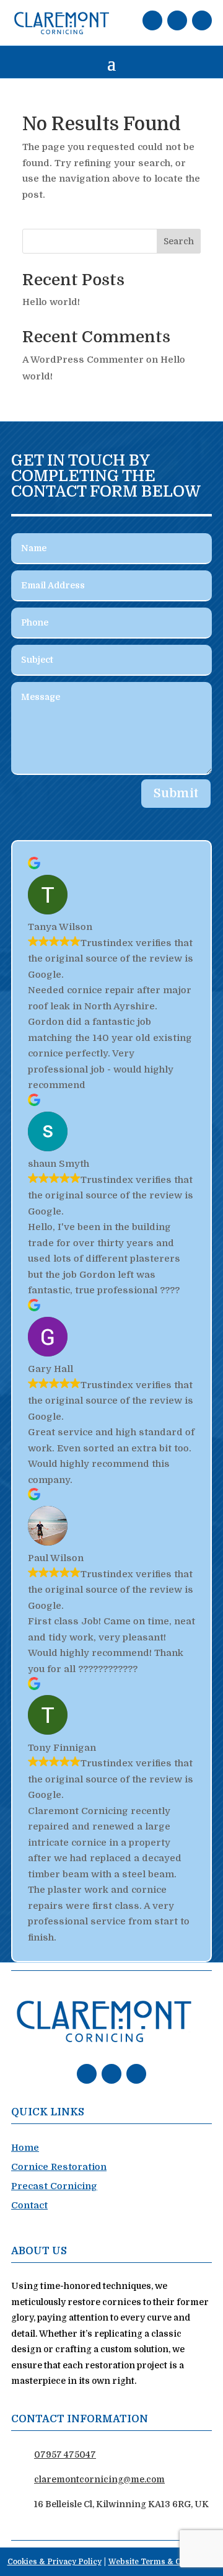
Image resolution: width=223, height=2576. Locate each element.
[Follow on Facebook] (152, 20)
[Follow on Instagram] (177, 20)
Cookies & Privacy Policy (55, 2562)
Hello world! (51, 302)
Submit (176, 793)
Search (179, 241)
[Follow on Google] (202, 20)
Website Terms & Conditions (162, 2562)
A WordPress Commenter (83, 360)
